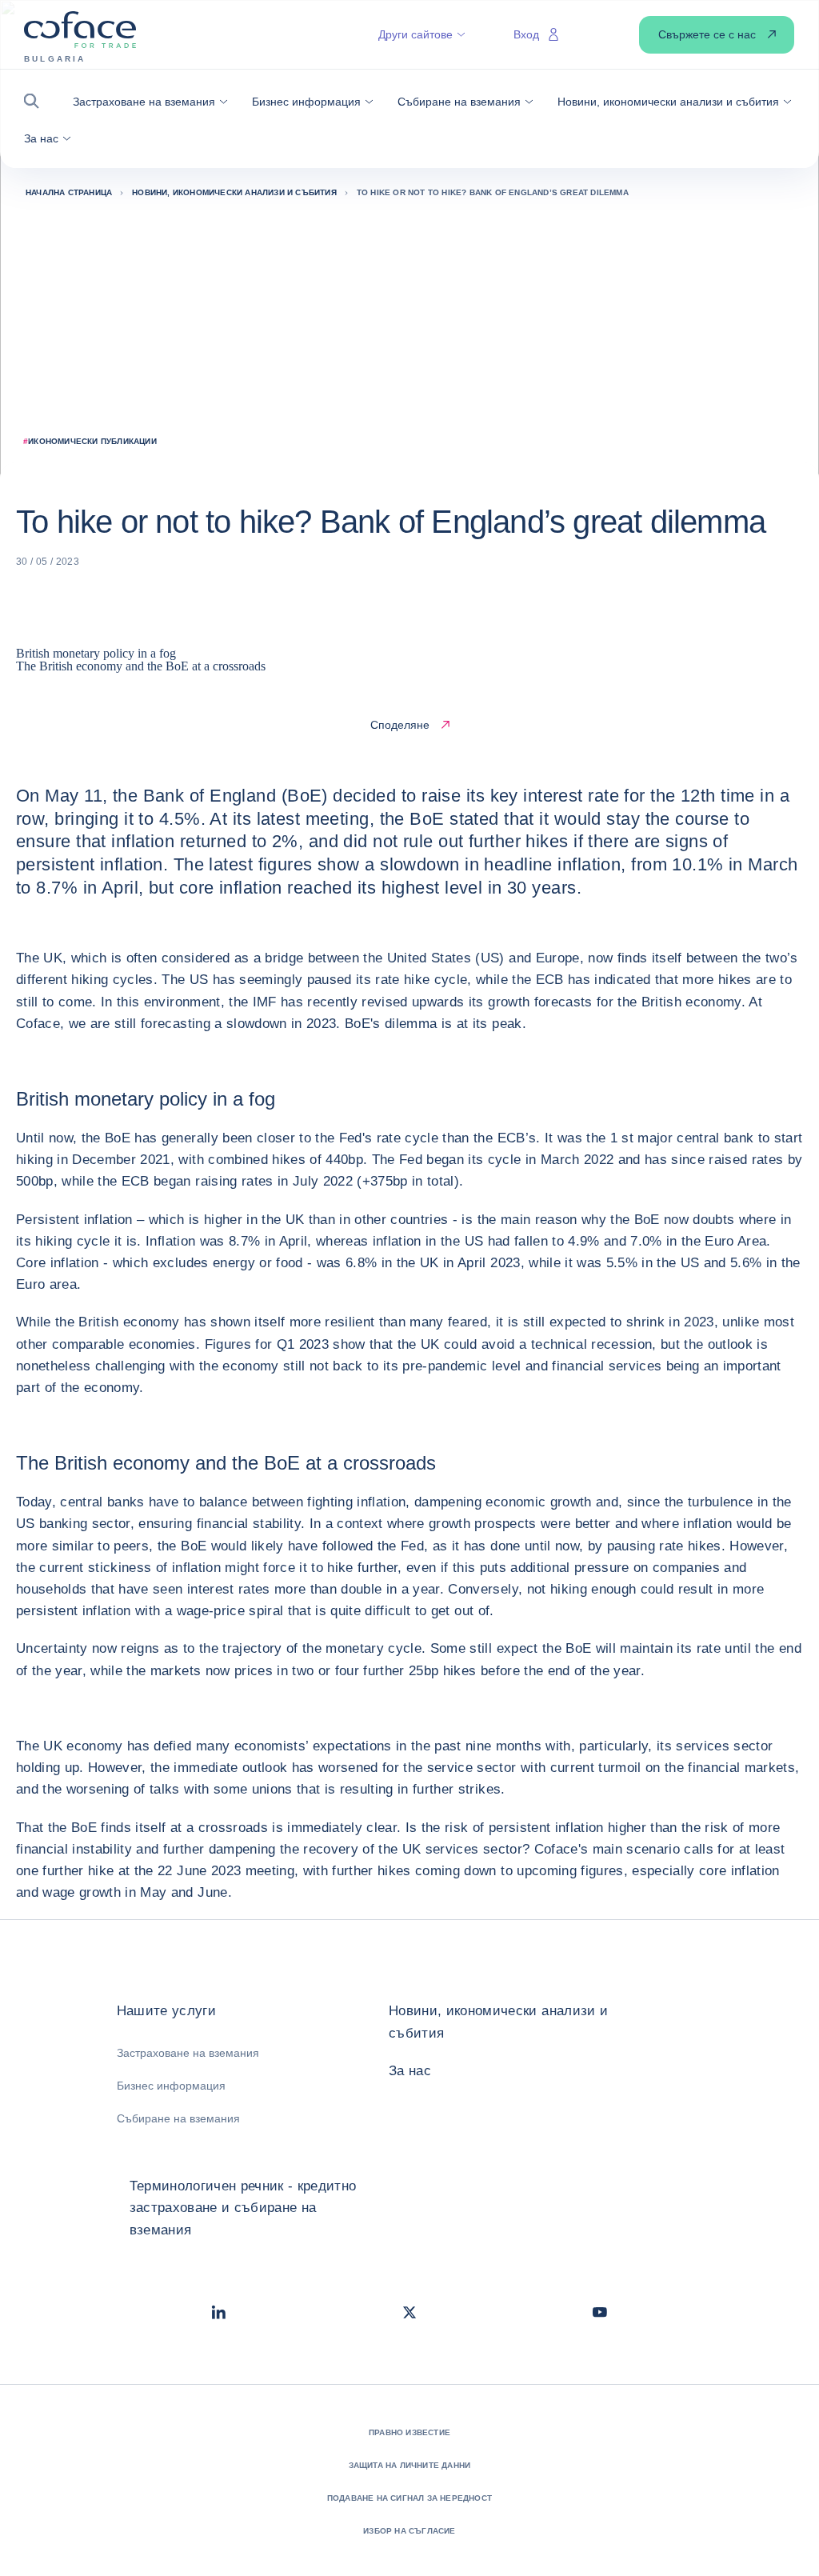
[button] (36, 101)
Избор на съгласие (409, 2531)
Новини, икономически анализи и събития (498, 2022)
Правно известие (409, 2432)
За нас (410, 2071)
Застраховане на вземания (188, 2053)
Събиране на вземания (178, 2118)
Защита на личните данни (410, 2465)
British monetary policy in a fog (96, 653)
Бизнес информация (171, 2086)
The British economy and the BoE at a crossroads (141, 666)
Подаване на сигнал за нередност (409, 2498)
